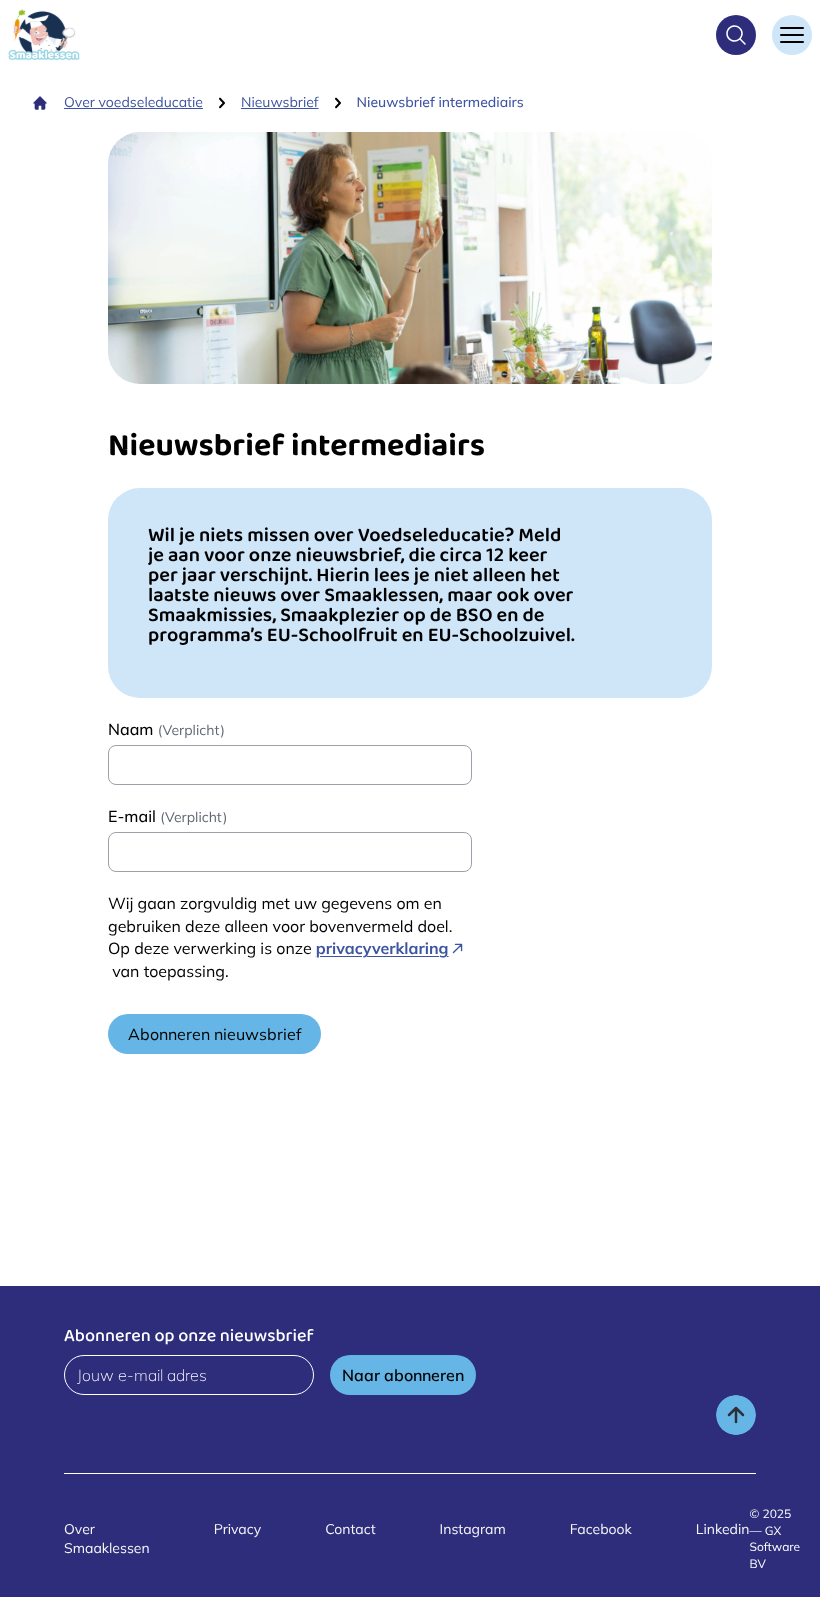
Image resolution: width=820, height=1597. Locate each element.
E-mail (167, 816)
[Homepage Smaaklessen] (44, 34)
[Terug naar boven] (736, 1415)
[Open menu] (792, 35)
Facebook (601, 1529)
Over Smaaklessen (107, 1539)
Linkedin (723, 1529)
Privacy (238, 1529)
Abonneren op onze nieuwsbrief (189, 1338)
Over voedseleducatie (133, 102)
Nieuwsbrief (280, 102)
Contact (350, 1529)
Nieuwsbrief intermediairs (440, 102)
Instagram (473, 1529)
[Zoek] (736, 35)
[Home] (40, 103)
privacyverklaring (382, 948)
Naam (166, 729)
